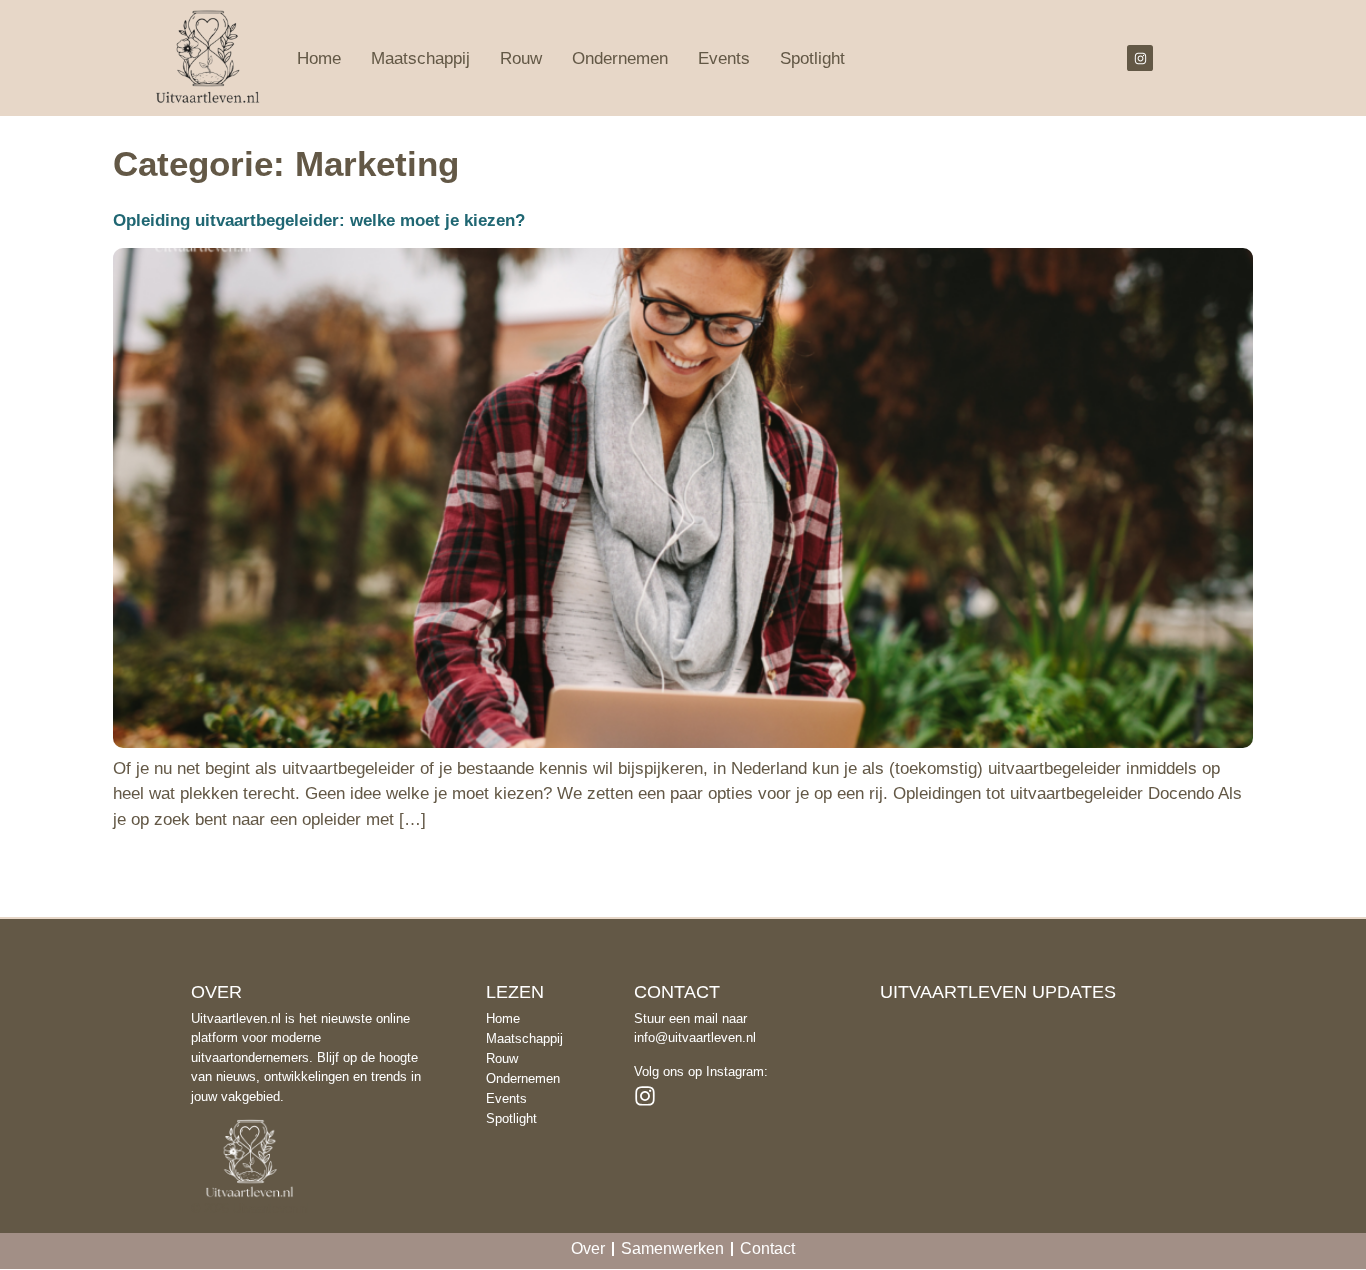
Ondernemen (620, 58)
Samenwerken (672, 1248)
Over (588, 1248)
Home (319, 58)
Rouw (521, 58)
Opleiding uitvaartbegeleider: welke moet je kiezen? (319, 220)
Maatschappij (420, 58)
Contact (767, 1248)
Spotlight (812, 58)
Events (724, 58)
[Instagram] (1140, 58)
